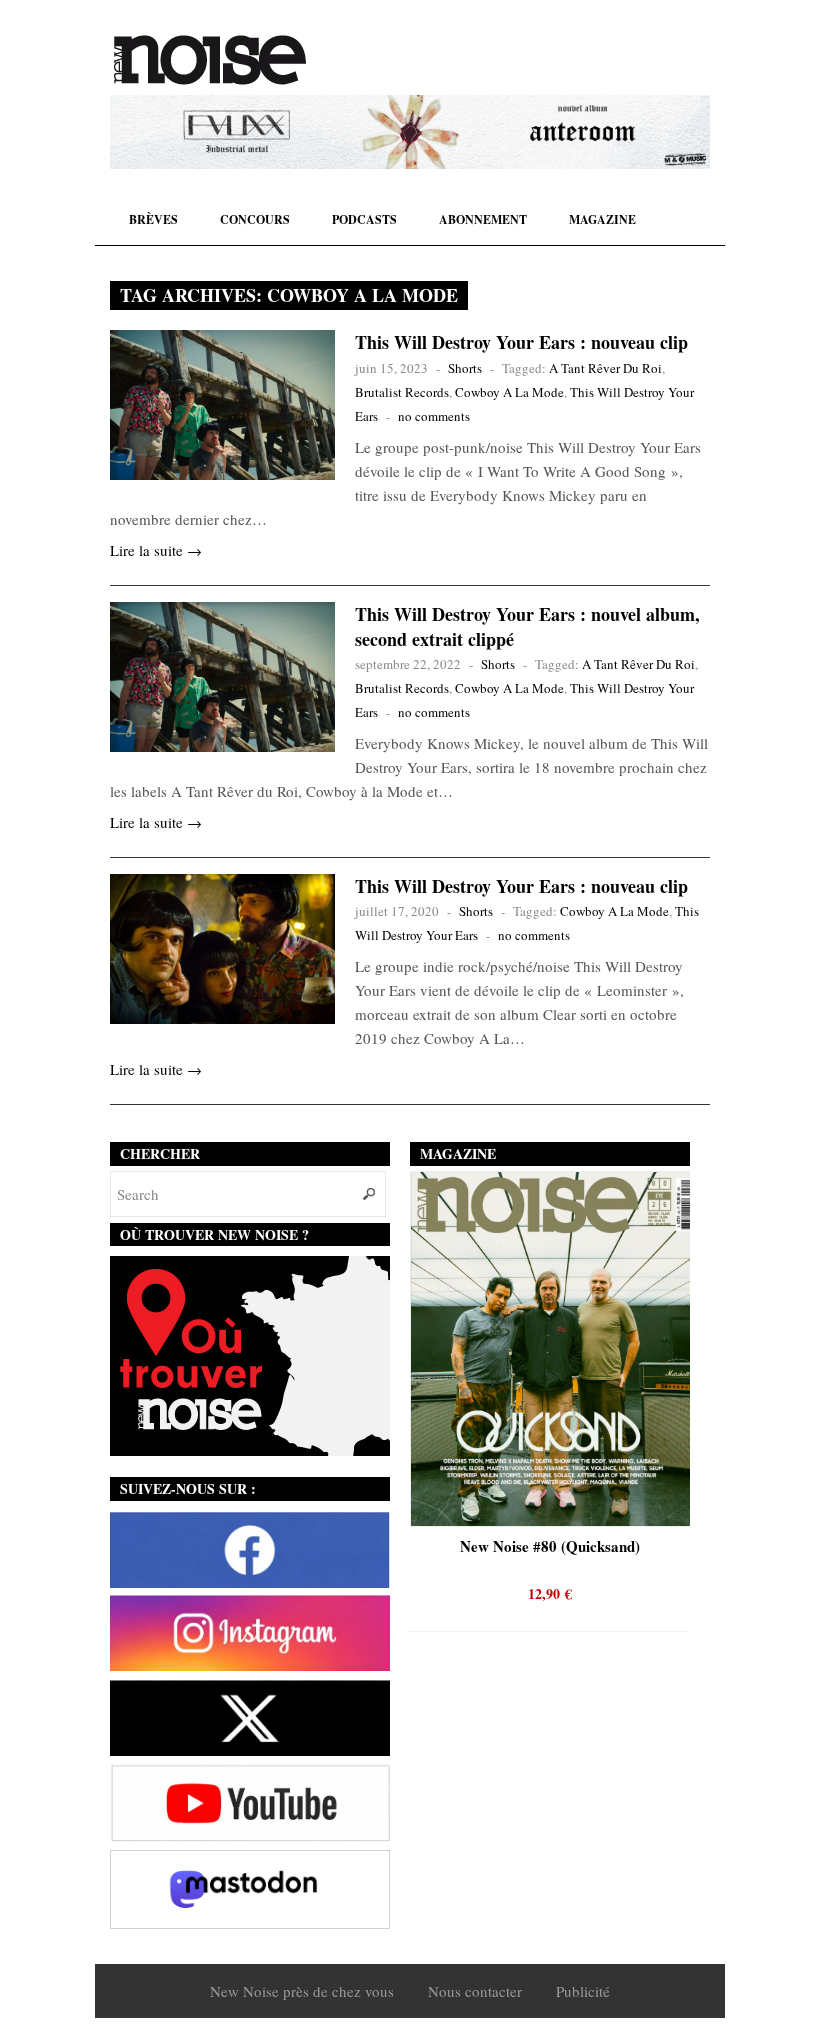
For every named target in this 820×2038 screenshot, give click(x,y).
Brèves (153, 219)
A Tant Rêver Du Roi (605, 368)
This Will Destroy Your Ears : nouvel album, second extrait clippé (527, 626)
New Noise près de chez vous (302, 1991)
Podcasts (364, 219)
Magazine (602, 219)
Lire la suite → (156, 550)
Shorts (465, 368)
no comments (434, 416)
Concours (255, 219)
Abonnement (483, 219)
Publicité (583, 1991)
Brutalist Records (402, 392)
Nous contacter (475, 1991)
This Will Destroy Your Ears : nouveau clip (521, 342)
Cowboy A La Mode (509, 392)
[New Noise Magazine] (210, 60)
